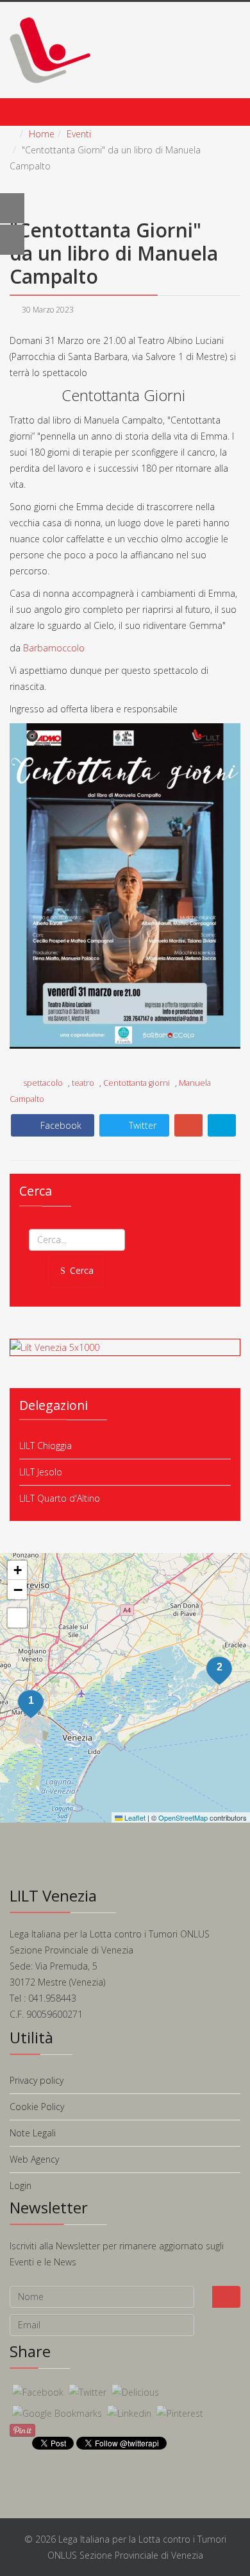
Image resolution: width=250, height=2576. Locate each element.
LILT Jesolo (41, 1472)
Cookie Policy (37, 2107)
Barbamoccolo (54, 648)
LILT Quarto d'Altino (60, 1498)
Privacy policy (37, 2080)
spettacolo (44, 1083)
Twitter (141, 1125)
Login (21, 2185)
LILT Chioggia (46, 1446)
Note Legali (33, 2133)
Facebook (60, 1125)
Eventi (79, 134)
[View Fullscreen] (17, 1618)
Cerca (82, 1270)
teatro (83, 1083)
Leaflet (134, 1817)
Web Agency (34, 2159)
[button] (219, 1671)
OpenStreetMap (183, 1817)
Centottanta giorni (137, 1083)
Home (42, 134)
